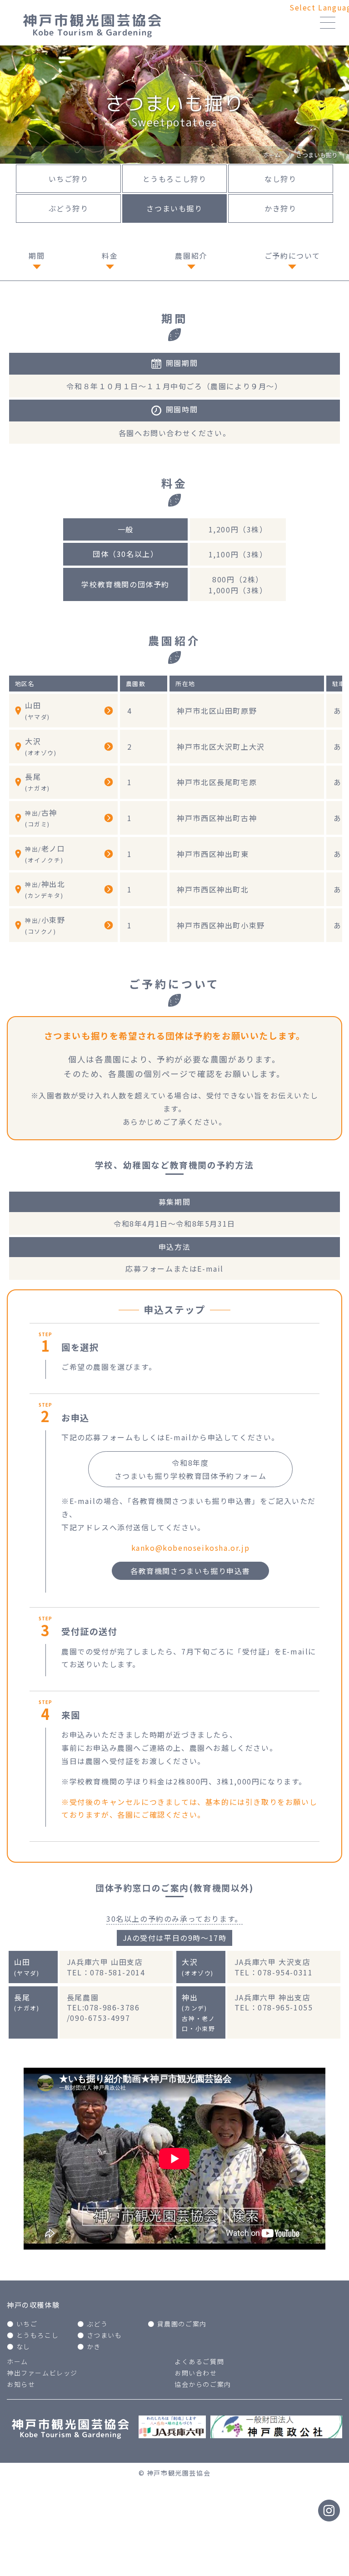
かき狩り (280, 208)
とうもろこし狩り (175, 179)
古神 (41, 818)
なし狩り (280, 179)
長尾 (37, 782)
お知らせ (21, 2384)
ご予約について (292, 256)
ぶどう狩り (69, 208)
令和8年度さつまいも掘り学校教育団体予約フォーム (190, 1469)
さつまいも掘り (174, 208)
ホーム (17, 2361)
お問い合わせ (196, 2373)
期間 (37, 256)
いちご (27, 2324)
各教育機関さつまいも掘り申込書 (190, 1571)
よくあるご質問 (199, 2361)
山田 (37, 710)
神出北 (45, 889)
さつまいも (105, 2335)
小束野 (45, 925)
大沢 (41, 746)
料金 (110, 256)
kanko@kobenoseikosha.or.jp (191, 1548)
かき (94, 2346)
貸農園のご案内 (182, 2324)
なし (23, 2346)
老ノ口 (45, 854)
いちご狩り (69, 179)
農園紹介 (191, 256)
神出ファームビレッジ (42, 2373)
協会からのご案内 (203, 2384)
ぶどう (97, 2324)
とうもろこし (38, 2335)
